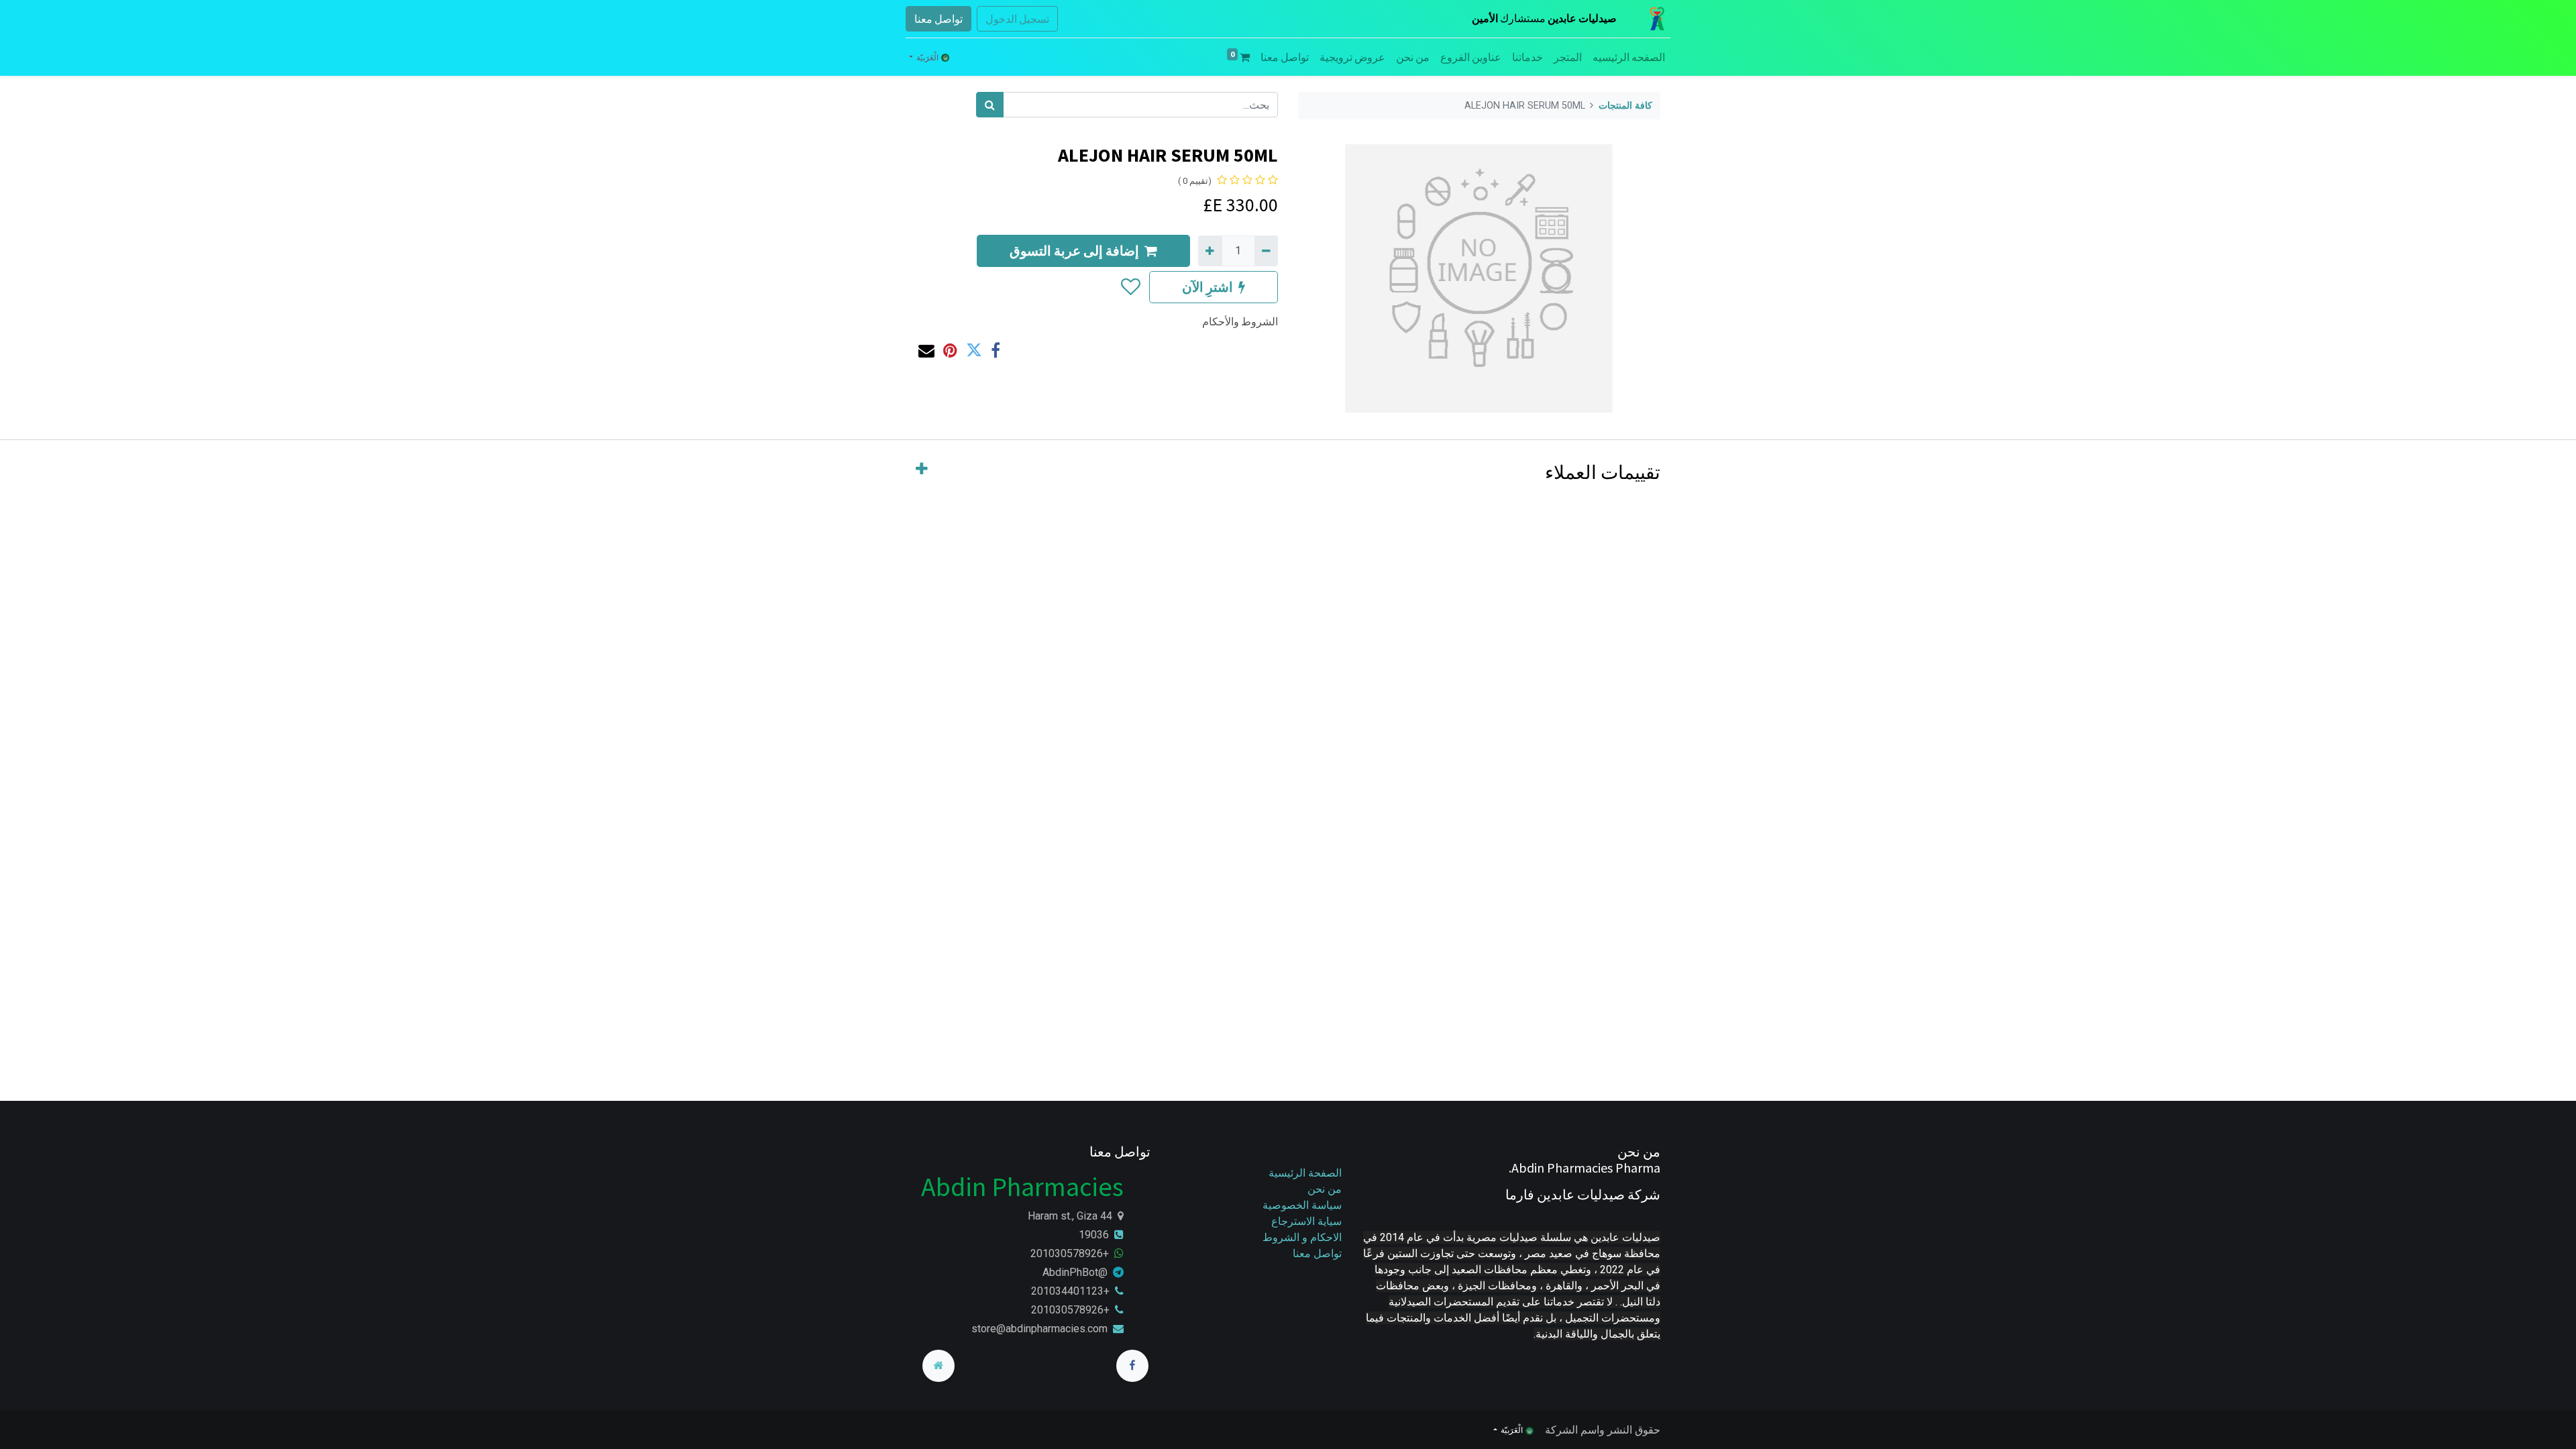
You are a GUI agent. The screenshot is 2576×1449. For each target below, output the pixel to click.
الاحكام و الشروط (1302, 1237)
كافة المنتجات (1625, 106)
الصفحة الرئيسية (1305, 1173)
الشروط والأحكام (1240, 321)
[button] (1130, 287)
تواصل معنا (938, 19)
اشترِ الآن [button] (1207, 287)
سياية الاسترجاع (1306, 1221)
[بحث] (990, 105)
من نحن (1325, 1189)
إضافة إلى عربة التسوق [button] (1074, 251)
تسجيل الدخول (1017, 19)
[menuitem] (1629, 57)
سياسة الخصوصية (1301, 1205)
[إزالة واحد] (1266, 251)
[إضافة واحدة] (1210, 251)
